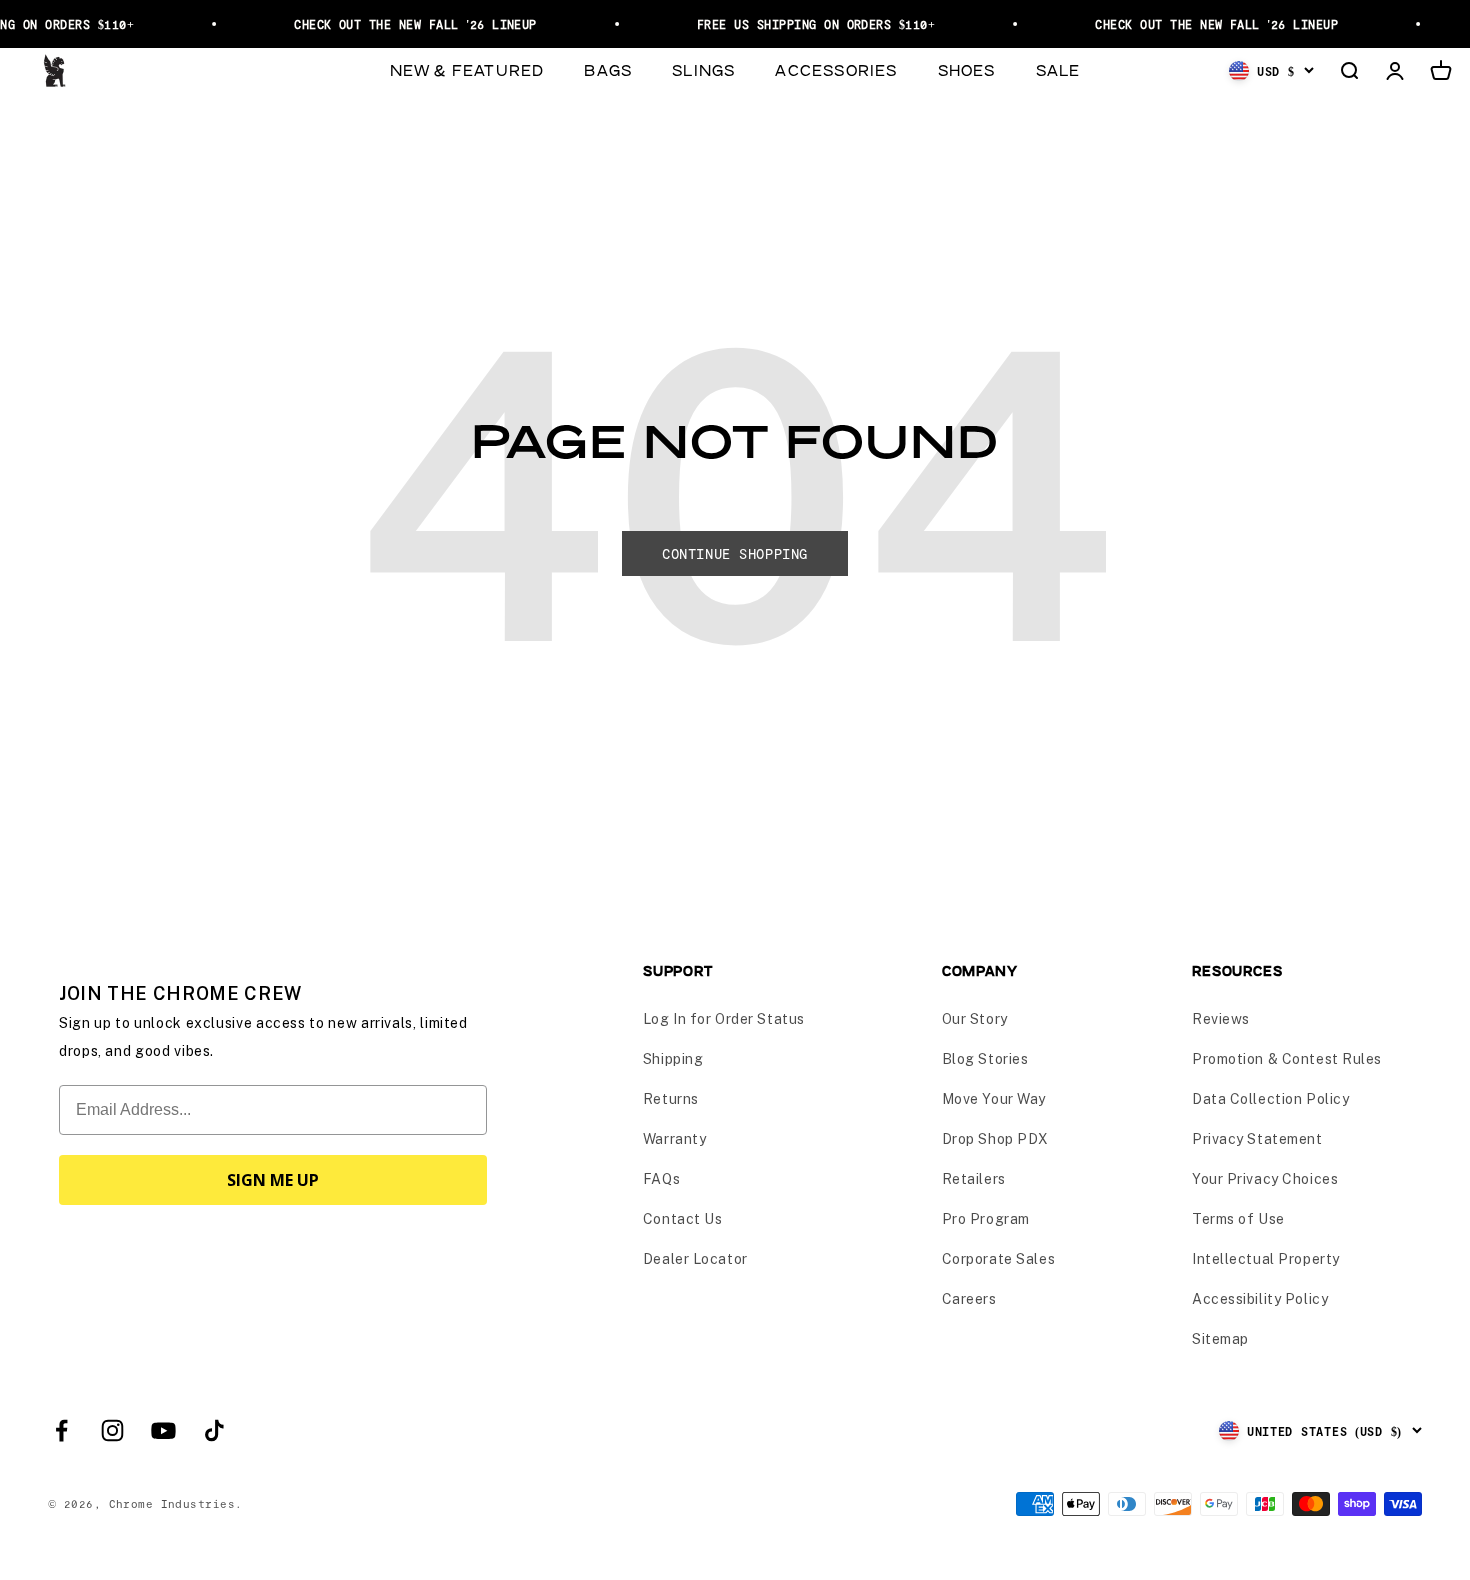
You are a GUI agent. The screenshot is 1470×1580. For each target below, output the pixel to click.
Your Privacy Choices (1265, 1179)
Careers (969, 1299)
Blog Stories (985, 1059)
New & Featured (467, 69)
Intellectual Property (1266, 1259)
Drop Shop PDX (995, 1139)
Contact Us (683, 1219)
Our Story (975, 1019)
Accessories (836, 69)
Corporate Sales (998, 1259)
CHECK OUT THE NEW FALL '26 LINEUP (407, 24)
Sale (1058, 69)
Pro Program (986, 1219)
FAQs (661, 1179)
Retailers (974, 1179)
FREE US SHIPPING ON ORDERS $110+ (808, 24)
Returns (671, 1099)
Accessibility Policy (1260, 1299)
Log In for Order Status (724, 1019)
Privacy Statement (1257, 1139)
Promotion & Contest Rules (1287, 1059)
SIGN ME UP (273, 1180)
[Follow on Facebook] (61, 1430)
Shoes (967, 69)
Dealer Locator (695, 1259)
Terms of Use (1238, 1219)
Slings (703, 69)
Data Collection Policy (1270, 1099)
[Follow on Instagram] (112, 1430)
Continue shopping (735, 553)
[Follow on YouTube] (163, 1430)
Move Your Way (994, 1099)
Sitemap (1220, 1339)
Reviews (1221, 1019)
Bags (608, 69)
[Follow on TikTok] (214, 1430)
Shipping (673, 1059)
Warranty (674, 1139)
